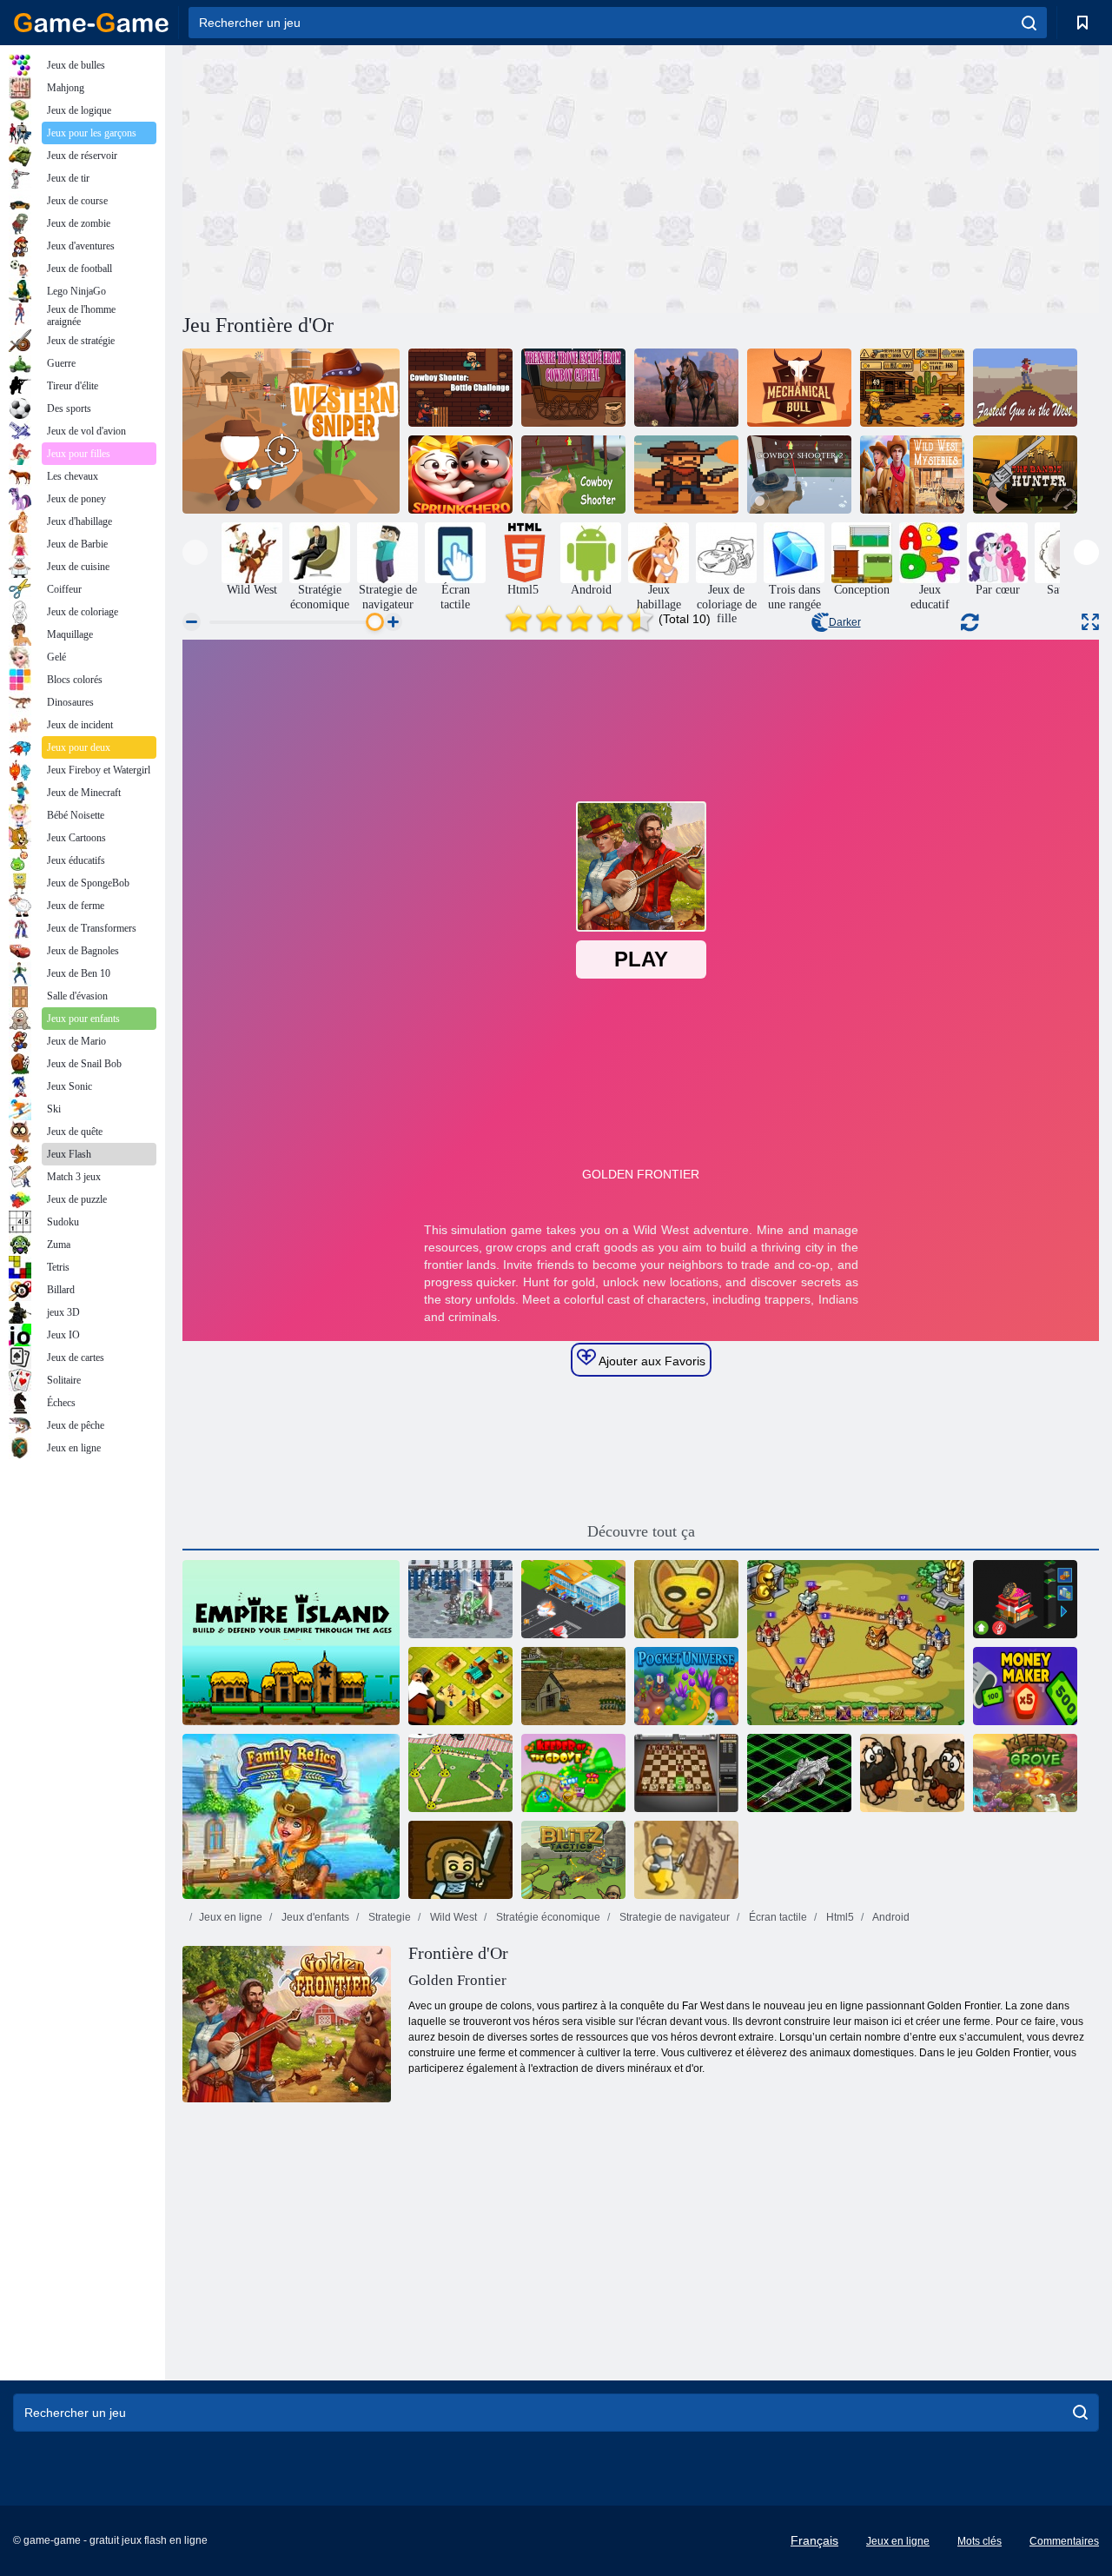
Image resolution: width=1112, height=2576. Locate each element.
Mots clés (980, 2541)
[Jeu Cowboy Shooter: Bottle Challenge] (460, 388)
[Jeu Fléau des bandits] (1025, 475)
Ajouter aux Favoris (651, 1361)
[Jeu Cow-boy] (686, 475)
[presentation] (195, 552)
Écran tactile (777, 1917)
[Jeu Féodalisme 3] (460, 1599)
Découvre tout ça (641, 1531)
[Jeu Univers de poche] (686, 1686)
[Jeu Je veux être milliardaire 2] (1025, 1599)
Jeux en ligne (231, 1917)
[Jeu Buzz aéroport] (573, 1599)
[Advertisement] (412, 176)
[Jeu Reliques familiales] (291, 1816)
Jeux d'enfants (314, 1917)
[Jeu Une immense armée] (460, 1860)
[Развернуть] (1090, 622)
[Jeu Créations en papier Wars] (686, 1599)
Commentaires (1064, 2541)
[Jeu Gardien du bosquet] (573, 1773)
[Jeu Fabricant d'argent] (1025, 1686)
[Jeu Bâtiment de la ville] (460, 1686)
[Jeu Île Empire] (291, 1643)
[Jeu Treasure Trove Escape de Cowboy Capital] (573, 388)
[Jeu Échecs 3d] (686, 1773)
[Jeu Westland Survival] (686, 388)
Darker (845, 622)
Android (890, 1917)
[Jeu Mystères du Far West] (912, 475)
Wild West (452, 1917)
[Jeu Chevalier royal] (856, 1643)
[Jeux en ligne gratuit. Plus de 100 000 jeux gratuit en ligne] (91, 23)
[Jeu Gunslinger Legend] (912, 388)
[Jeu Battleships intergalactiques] (799, 1773)
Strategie (388, 1917)
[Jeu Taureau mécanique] (799, 388)
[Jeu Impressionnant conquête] (912, 1773)
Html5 (839, 1917)
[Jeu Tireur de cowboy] (573, 475)
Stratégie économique (547, 1917)
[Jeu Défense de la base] (573, 1686)
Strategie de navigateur (673, 1917)
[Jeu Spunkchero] (460, 475)
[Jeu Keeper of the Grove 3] (1025, 1773)
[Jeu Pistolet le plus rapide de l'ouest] (1025, 388)
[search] (1029, 23)
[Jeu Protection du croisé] (686, 1860)
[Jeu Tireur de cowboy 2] (799, 475)
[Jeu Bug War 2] (460, 1773)
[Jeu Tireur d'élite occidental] (291, 431)
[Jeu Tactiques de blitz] (573, 1860)
